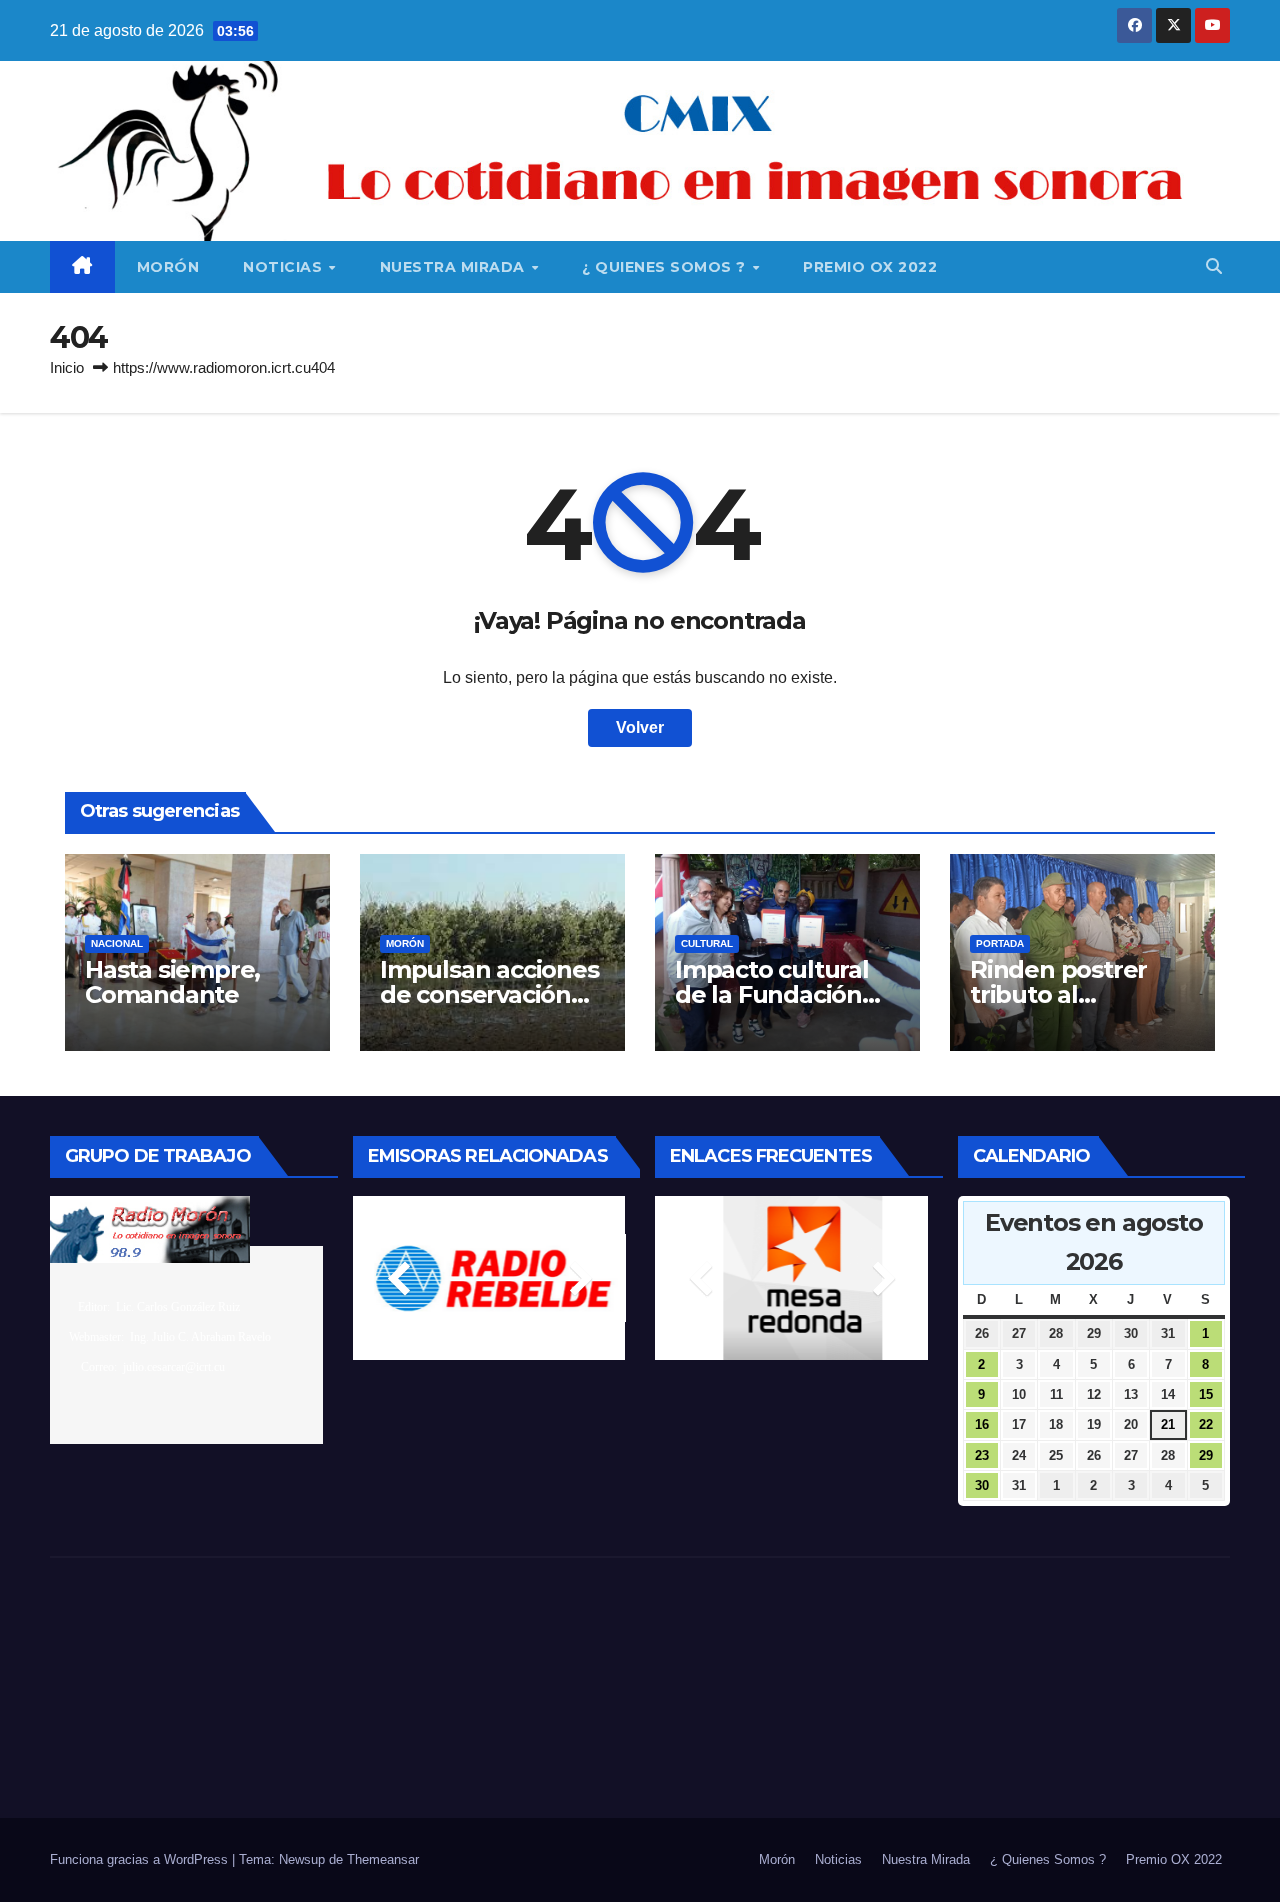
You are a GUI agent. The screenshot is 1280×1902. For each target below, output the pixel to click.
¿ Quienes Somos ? (666, 267)
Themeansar (383, 1859)
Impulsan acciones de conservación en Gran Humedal (489, 994)
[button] (1214, 266)
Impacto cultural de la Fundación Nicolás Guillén (772, 994)
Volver (640, 727)
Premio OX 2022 (870, 267)
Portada (1000, 943)
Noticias (285, 267)
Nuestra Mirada (455, 267)
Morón (168, 267)
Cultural (707, 943)
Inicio (67, 367)
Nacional (117, 943)
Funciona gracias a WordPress (141, 1859)
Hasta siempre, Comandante (172, 982)
